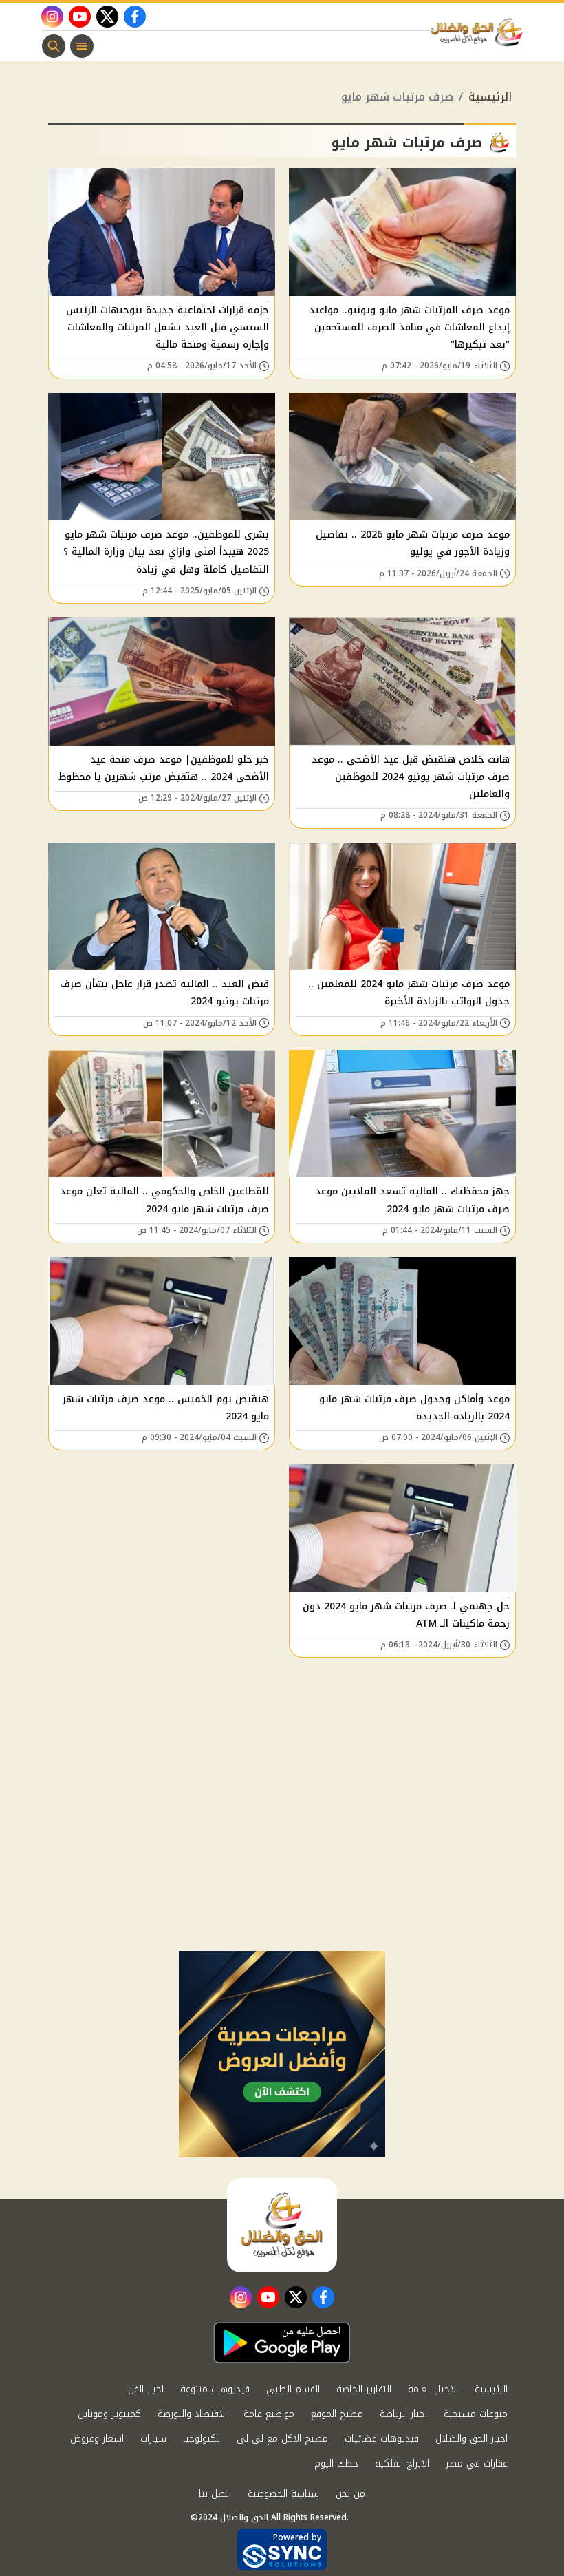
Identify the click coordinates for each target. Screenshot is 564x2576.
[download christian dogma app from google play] (282, 2343)
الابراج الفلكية (402, 2463)
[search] (54, 46)
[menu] (82, 46)
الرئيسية (490, 97)
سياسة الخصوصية (283, 2494)
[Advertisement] (282, 1848)
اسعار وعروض (97, 2439)
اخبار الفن (146, 2389)
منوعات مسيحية (476, 2414)
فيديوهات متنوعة (215, 2389)
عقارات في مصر (477, 2463)
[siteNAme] (480, 32)
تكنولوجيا (202, 2439)
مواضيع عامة (269, 2414)
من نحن (350, 2494)
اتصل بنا (215, 2494)
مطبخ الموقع (337, 2414)
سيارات (153, 2439)
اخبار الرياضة (403, 2414)
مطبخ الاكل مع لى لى (282, 2439)
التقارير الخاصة (364, 2389)
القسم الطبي (293, 2389)
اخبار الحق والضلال (471, 2439)
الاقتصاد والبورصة (192, 2414)
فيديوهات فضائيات (382, 2439)
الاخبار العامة (433, 2389)
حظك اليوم (336, 2463)
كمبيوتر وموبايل (109, 2414)
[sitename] (282, 2225)
